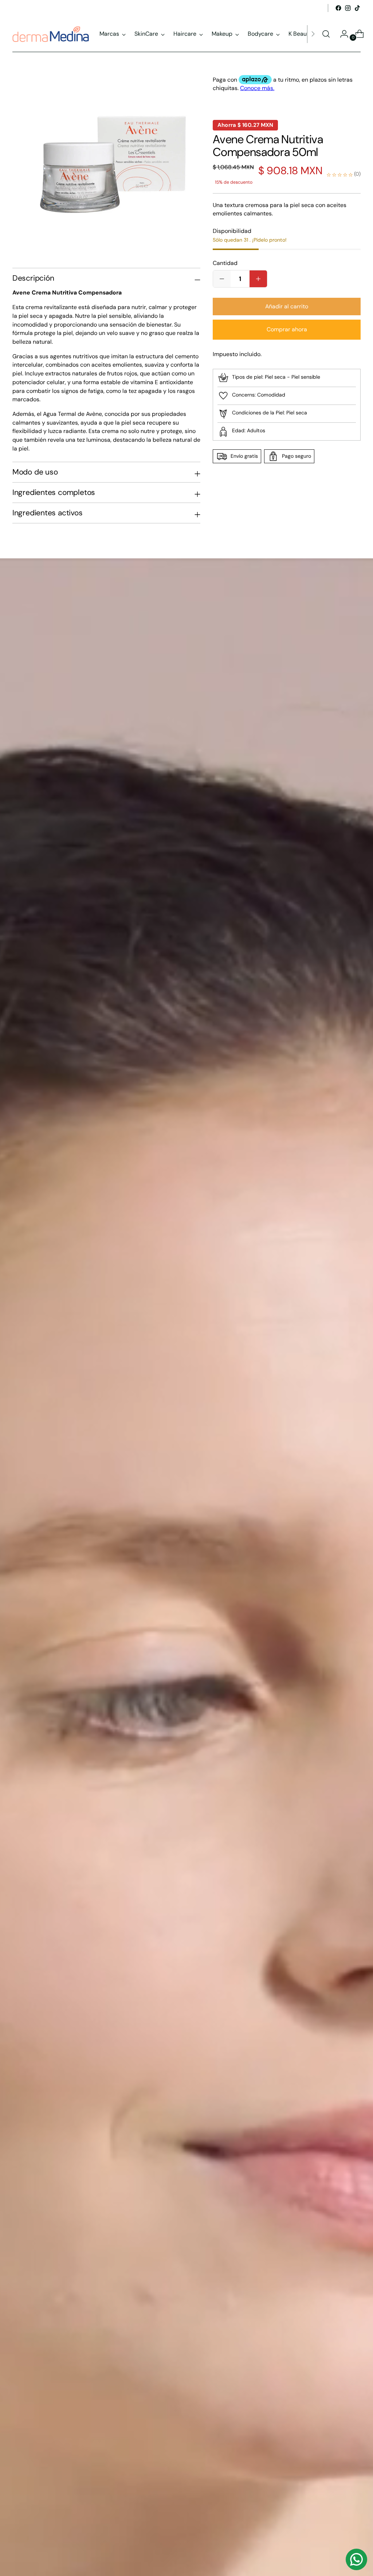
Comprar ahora (287, 329)
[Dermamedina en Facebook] (338, 8)
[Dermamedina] (51, 34)
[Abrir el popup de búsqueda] (326, 34)
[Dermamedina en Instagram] (348, 8)
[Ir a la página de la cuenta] (341, 34)
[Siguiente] (313, 34)
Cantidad (225, 263)
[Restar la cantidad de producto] (258, 279)
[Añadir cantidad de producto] (222, 279)
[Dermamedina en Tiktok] (357, 8)
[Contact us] (356, 2559)
